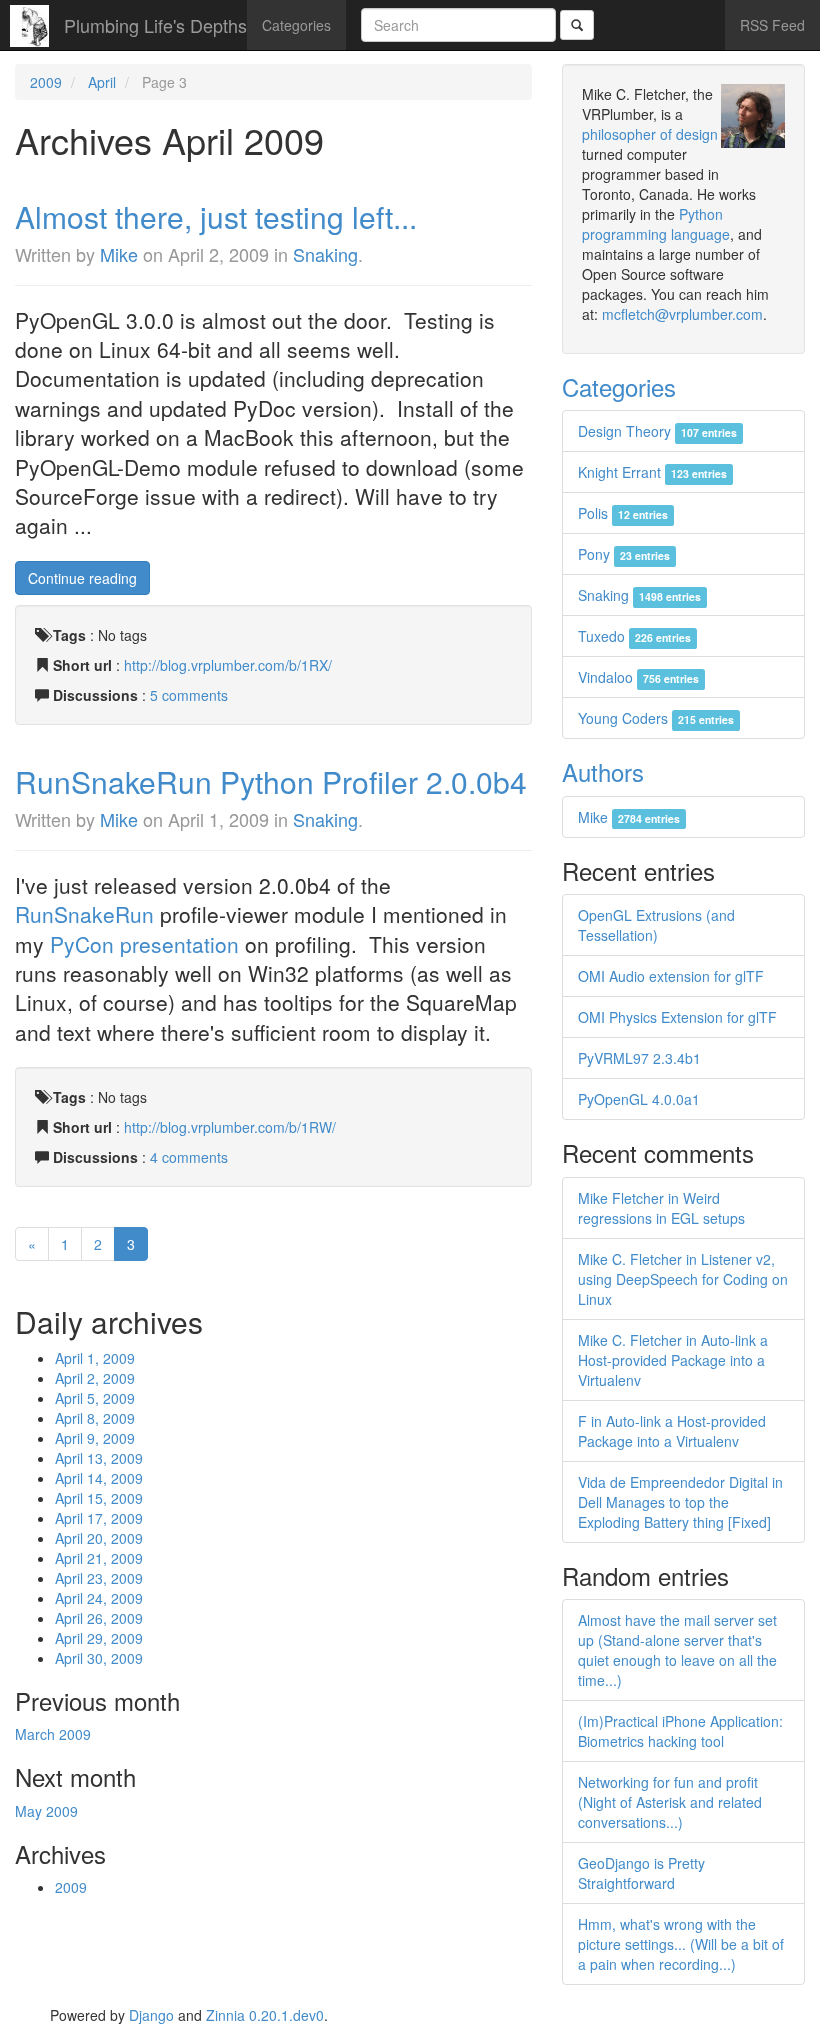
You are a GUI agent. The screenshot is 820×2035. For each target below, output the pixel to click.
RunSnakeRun (84, 914)
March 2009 (53, 1734)
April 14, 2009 (99, 1478)
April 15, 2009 (99, 1498)
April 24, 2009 (99, 1598)
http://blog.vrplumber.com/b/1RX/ (228, 665)
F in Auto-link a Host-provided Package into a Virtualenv (672, 1431)
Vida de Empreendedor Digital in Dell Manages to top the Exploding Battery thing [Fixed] (680, 1502)
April (102, 82)
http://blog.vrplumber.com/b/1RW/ (230, 1127)
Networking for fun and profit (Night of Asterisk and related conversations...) (670, 1802)
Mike (119, 254)
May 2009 (46, 1811)
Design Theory (657, 431)
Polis (623, 513)
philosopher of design (650, 134)
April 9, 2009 (95, 1438)
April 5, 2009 (95, 1398)
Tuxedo (634, 636)
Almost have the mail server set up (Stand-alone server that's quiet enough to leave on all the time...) (677, 1650)
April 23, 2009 (99, 1578)
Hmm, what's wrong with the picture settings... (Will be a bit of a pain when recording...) (681, 1944)
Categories (296, 25)
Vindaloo (638, 677)
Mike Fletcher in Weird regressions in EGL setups (661, 1208)
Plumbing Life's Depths (155, 25)
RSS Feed (772, 25)
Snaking (325, 254)
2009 (46, 82)
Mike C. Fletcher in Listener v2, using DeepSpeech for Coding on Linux (683, 1279)
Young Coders (656, 718)
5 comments (189, 695)
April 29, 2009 (99, 1638)
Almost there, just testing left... (216, 216)
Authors (603, 771)
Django (151, 2015)
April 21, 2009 (99, 1558)
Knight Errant (652, 472)
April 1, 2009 (95, 1358)
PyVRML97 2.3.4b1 (639, 1058)
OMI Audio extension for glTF (671, 976)
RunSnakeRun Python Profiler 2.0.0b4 (271, 781)
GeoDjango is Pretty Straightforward (641, 1873)
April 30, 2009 (99, 1658)
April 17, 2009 (99, 1518)
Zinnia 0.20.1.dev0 (265, 2015)
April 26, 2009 (99, 1618)
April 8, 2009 (95, 1418)
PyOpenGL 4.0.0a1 (639, 1099)
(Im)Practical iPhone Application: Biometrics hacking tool (680, 1731)
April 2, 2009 (95, 1378)
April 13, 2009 (99, 1458)
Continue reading (82, 578)
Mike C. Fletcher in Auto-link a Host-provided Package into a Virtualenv (673, 1360)
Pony (624, 554)
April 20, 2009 (99, 1538)
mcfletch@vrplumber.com (682, 314)
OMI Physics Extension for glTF (677, 1017)
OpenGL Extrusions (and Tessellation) (656, 925)
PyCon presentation (144, 944)
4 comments (189, 1157)
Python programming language (656, 224)
